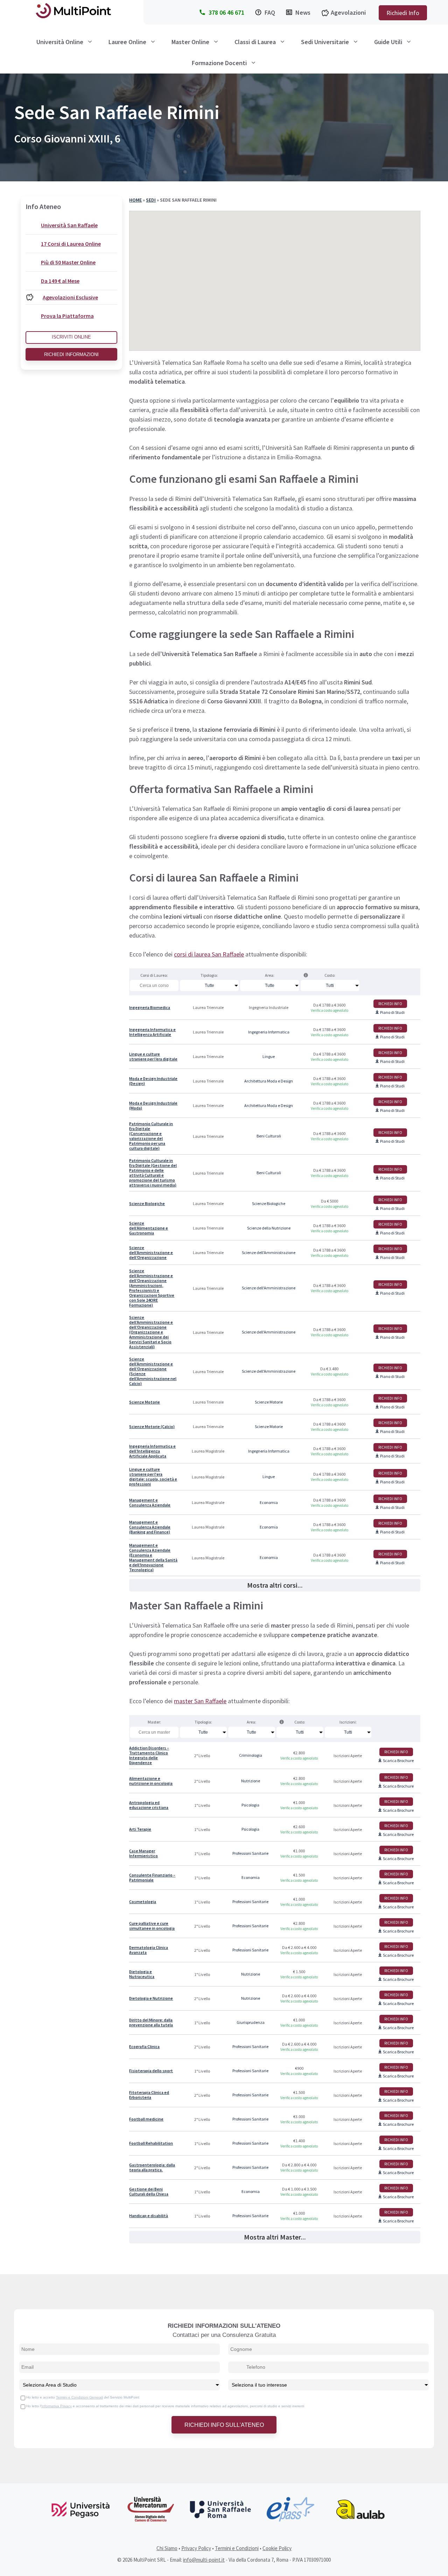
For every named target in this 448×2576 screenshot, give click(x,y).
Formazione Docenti (219, 63)
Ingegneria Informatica (269, 1032)
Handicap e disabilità (149, 2216)
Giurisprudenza (251, 2022)
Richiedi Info (403, 13)
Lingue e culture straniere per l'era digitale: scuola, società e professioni (153, 1477)
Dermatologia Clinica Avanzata (149, 1950)
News (303, 12)
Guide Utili (388, 42)
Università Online (60, 42)
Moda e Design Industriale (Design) (153, 1081)
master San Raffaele (200, 1701)
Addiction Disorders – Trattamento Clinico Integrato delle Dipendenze (149, 1755)
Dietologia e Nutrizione (151, 1998)
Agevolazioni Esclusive (70, 297)
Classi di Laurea (255, 42)
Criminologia (251, 1755)
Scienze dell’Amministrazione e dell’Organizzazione (151, 1253)
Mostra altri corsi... (275, 1585)
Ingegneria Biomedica (150, 1008)
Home (135, 200)
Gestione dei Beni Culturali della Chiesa (149, 2192)
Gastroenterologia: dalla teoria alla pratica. (152, 2167)
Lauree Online (127, 42)
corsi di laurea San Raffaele (209, 954)
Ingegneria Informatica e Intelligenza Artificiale (152, 1032)
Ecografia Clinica (144, 2047)
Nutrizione (251, 1781)
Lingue (269, 1057)
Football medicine (146, 2119)
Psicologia (250, 1805)
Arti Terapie (140, 1829)
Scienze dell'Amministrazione (269, 1253)
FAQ (270, 12)
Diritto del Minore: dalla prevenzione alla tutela (151, 2022)
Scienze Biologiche (147, 1204)
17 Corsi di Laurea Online (71, 244)
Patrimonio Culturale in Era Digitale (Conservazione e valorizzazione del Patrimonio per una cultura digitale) (151, 1136)
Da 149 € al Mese (60, 281)
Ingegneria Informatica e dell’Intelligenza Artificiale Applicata (152, 1451)
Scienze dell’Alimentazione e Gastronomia (149, 1228)
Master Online (190, 42)
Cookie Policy (277, 2548)
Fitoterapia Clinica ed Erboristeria (149, 2095)
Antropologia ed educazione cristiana (149, 1805)
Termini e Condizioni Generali (79, 2397)
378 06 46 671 (226, 12)
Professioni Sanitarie (250, 1853)
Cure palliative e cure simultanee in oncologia (152, 1926)
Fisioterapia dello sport (151, 2071)
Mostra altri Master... (275, 2237)
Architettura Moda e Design (269, 1081)
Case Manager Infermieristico (143, 1853)
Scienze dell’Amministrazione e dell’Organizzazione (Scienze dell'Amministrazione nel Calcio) (153, 1371)
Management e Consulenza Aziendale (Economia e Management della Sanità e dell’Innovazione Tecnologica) (153, 1558)
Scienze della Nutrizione (269, 1228)
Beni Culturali (269, 1136)
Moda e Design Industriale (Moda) (153, 1106)
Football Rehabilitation (151, 2143)
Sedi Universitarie (325, 42)
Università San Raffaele (69, 225)
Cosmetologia (143, 1902)
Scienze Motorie (145, 1402)
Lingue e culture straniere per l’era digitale (153, 1057)
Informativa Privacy (57, 2406)
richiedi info (390, 1004)
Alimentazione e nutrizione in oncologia (151, 1781)
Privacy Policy (196, 2548)
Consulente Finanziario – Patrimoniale (152, 1878)
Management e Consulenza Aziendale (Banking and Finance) (150, 1527)
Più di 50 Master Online (68, 262)
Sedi (151, 200)
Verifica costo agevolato (330, 1010)
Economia (269, 1503)
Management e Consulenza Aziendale (150, 1503)
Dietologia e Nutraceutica (142, 1974)
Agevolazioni (348, 12)
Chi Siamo (167, 2548)
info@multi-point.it (204, 2560)
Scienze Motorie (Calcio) (152, 1427)
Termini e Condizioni (237, 2548)
